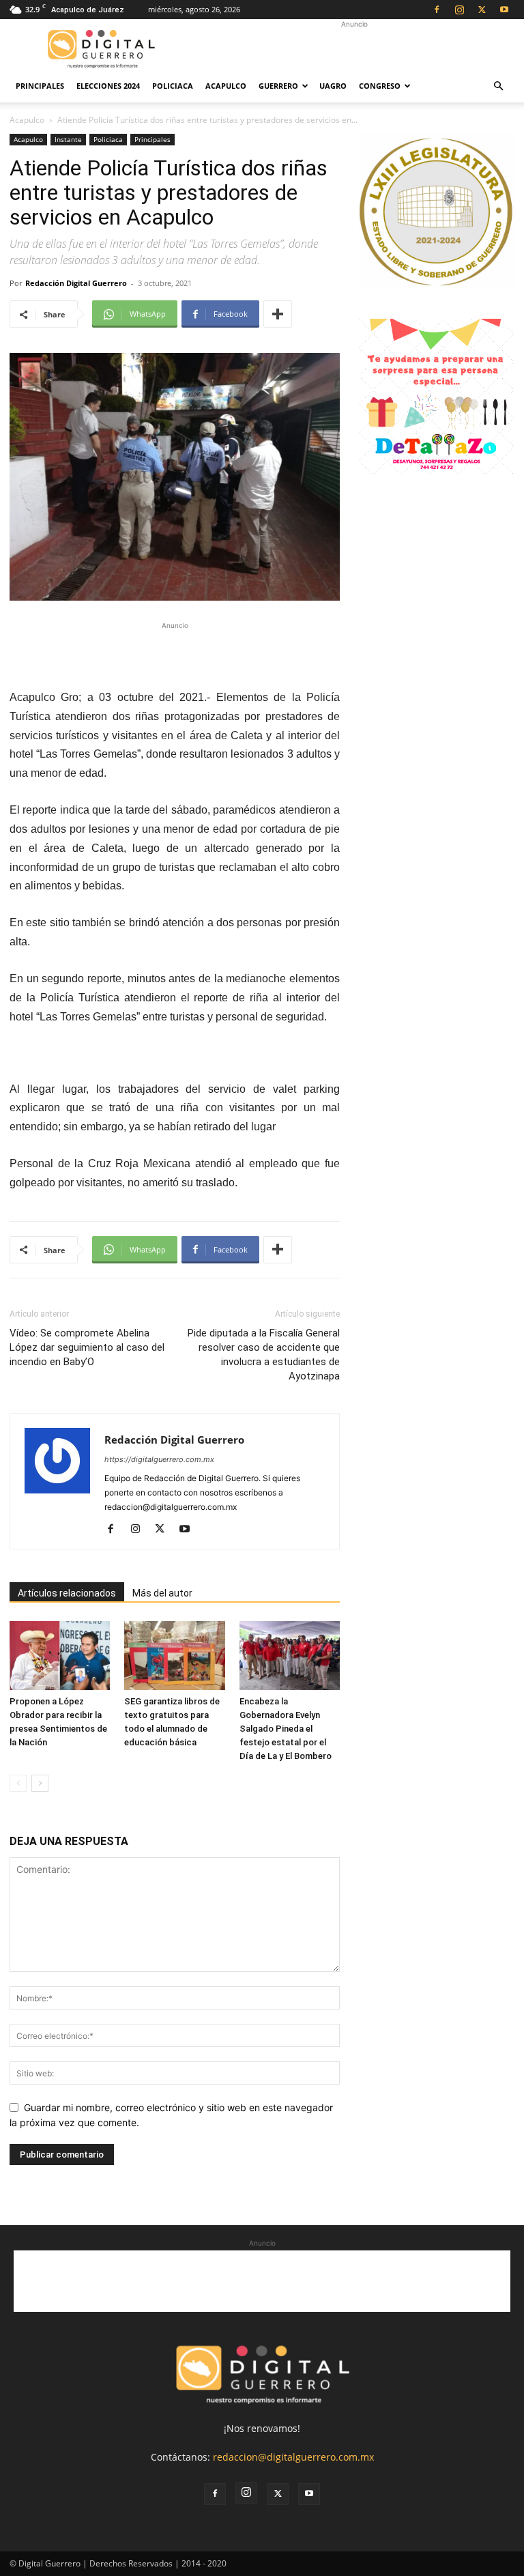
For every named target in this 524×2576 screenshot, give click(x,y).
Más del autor (162, 1593)
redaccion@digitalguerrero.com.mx (293, 2457)
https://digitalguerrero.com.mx (159, 1459)
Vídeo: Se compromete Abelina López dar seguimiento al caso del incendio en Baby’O (87, 1347)
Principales (40, 86)
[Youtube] (504, 10)
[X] (482, 10)
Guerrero (278, 86)
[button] (498, 86)
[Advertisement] (354, 49)
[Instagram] (459, 10)
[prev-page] (18, 1783)
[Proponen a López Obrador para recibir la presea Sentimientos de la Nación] (60, 1656)
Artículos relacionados (67, 1593)
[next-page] (40, 1783)
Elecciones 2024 (108, 86)
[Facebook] (437, 10)
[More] (278, 314)
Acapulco (226, 86)
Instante (68, 139)
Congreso (380, 86)
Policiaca (173, 86)
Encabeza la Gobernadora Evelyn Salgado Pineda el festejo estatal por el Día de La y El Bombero (286, 1729)
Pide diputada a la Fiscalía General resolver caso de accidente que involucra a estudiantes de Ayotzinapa (264, 1355)
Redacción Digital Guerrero (76, 283)
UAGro (333, 86)
